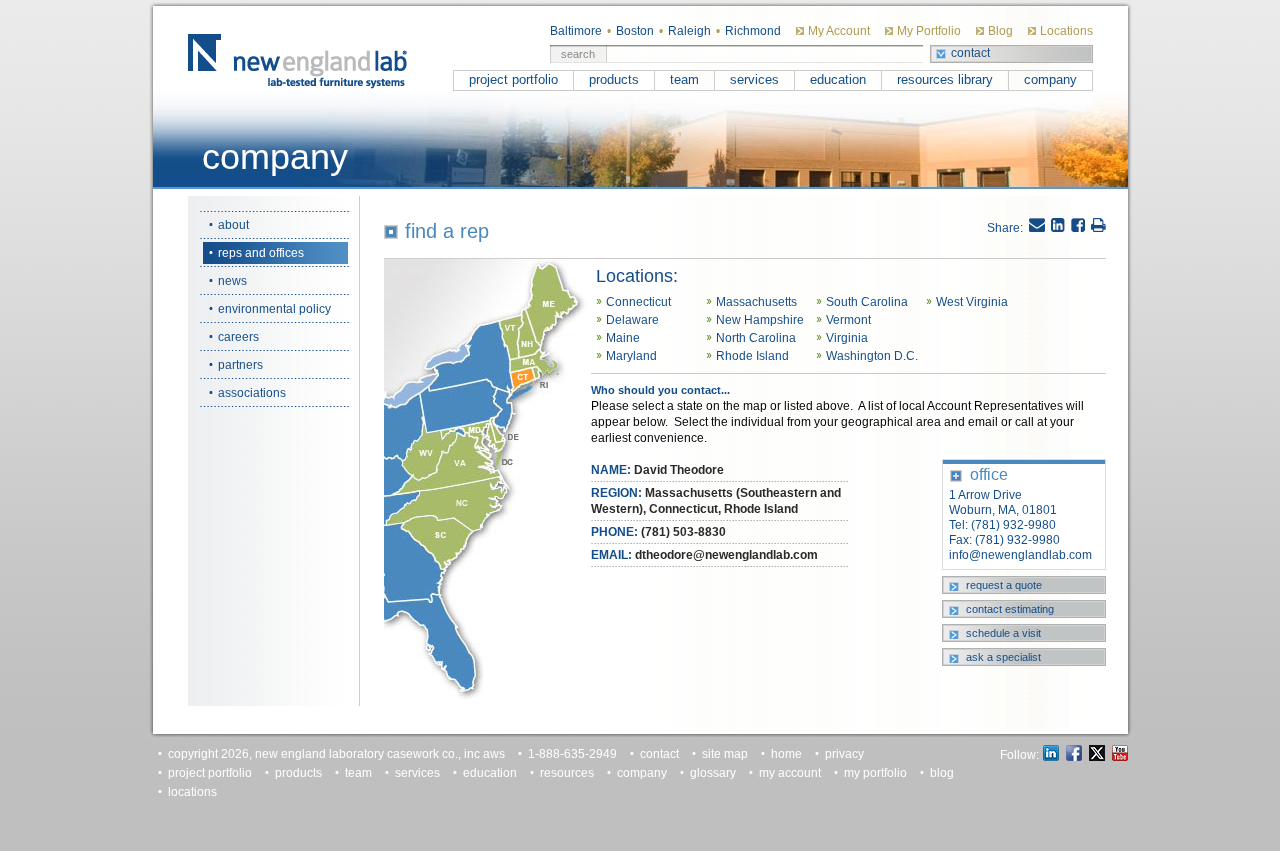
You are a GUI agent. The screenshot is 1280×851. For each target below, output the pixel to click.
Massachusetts (756, 302)
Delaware (632, 320)
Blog (1000, 31)
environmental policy (274, 309)
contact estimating (1010, 609)
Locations (1066, 31)
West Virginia (972, 302)
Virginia (847, 338)
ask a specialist (1003, 657)
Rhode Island (752, 356)
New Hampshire (760, 320)
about (233, 225)
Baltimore (576, 31)
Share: (1005, 228)
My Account (839, 31)
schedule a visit (1003, 633)
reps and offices (261, 253)
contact (970, 53)
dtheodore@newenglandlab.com (726, 555)
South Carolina (867, 302)
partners (240, 365)
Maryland (631, 356)
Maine (623, 338)
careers (238, 337)
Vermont (848, 320)
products (614, 79)
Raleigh (689, 31)
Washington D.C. (872, 356)
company (1050, 79)
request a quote (1004, 585)
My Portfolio (929, 31)
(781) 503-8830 (683, 532)
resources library (945, 79)
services (754, 79)
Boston (635, 31)
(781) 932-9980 (1013, 525)
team (684, 79)
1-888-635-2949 (572, 754)
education (838, 79)
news (232, 281)
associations (252, 393)
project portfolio (513, 79)
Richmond (753, 31)
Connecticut (638, 302)
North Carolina (756, 338)
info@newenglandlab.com (1020, 555)
